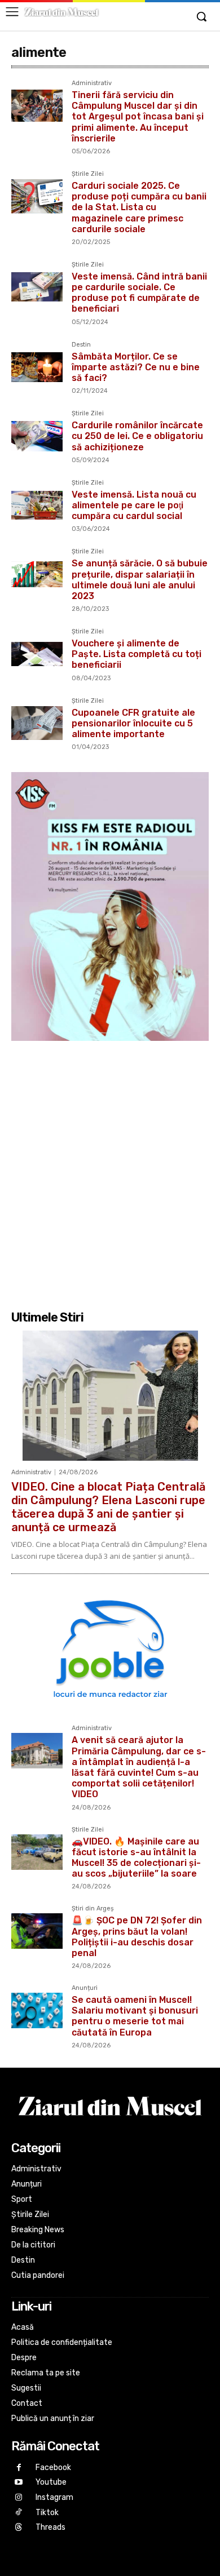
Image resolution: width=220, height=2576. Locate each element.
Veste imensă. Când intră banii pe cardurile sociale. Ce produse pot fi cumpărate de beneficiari (139, 293)
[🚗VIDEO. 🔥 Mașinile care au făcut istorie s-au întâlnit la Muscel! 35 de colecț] (37, 1852)
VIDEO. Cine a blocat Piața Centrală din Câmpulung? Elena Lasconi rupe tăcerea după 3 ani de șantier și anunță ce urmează (108, 1507)
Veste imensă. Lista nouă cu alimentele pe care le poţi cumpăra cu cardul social (134, 505)
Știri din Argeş (93, 1909)
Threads (50, 2527)
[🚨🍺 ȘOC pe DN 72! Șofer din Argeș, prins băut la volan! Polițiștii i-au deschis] (37, 1931)
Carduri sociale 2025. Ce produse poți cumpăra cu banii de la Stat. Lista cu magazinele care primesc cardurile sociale (139, 207)
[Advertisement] (110, 1174)
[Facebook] (19, 2468)
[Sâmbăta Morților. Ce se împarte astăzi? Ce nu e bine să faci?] (37, 367)
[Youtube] (19, 2483)
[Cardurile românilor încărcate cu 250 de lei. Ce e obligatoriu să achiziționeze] (37, 436)
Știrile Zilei (88, 174)
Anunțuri (85, 1988)
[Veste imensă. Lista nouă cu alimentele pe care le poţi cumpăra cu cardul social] (37, 505)
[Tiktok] (19, 2513)
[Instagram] (19, 2498)
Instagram (54, 2497)
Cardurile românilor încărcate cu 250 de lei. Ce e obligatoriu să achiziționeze (137, 436)
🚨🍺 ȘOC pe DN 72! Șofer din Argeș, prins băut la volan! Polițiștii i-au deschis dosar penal (137, 1937)
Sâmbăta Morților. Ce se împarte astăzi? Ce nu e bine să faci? (136, 367)
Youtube (51, 2482)
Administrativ (92, 83)
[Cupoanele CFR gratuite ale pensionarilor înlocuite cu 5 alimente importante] (37, 723)
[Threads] (19, 2528)
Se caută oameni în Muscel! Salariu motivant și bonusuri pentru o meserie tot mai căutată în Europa (135, 2016)
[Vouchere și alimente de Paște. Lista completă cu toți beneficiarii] (37, 654)
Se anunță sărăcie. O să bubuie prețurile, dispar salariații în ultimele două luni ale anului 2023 (140, 580)
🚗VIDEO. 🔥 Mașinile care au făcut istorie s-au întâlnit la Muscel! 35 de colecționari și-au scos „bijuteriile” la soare (136, 1858)
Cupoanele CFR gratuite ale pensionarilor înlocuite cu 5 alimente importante (133, 723)
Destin (81, 345)
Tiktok (47, 2513)
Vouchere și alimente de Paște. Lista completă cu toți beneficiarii (137, 654)
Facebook (53, 2468)
